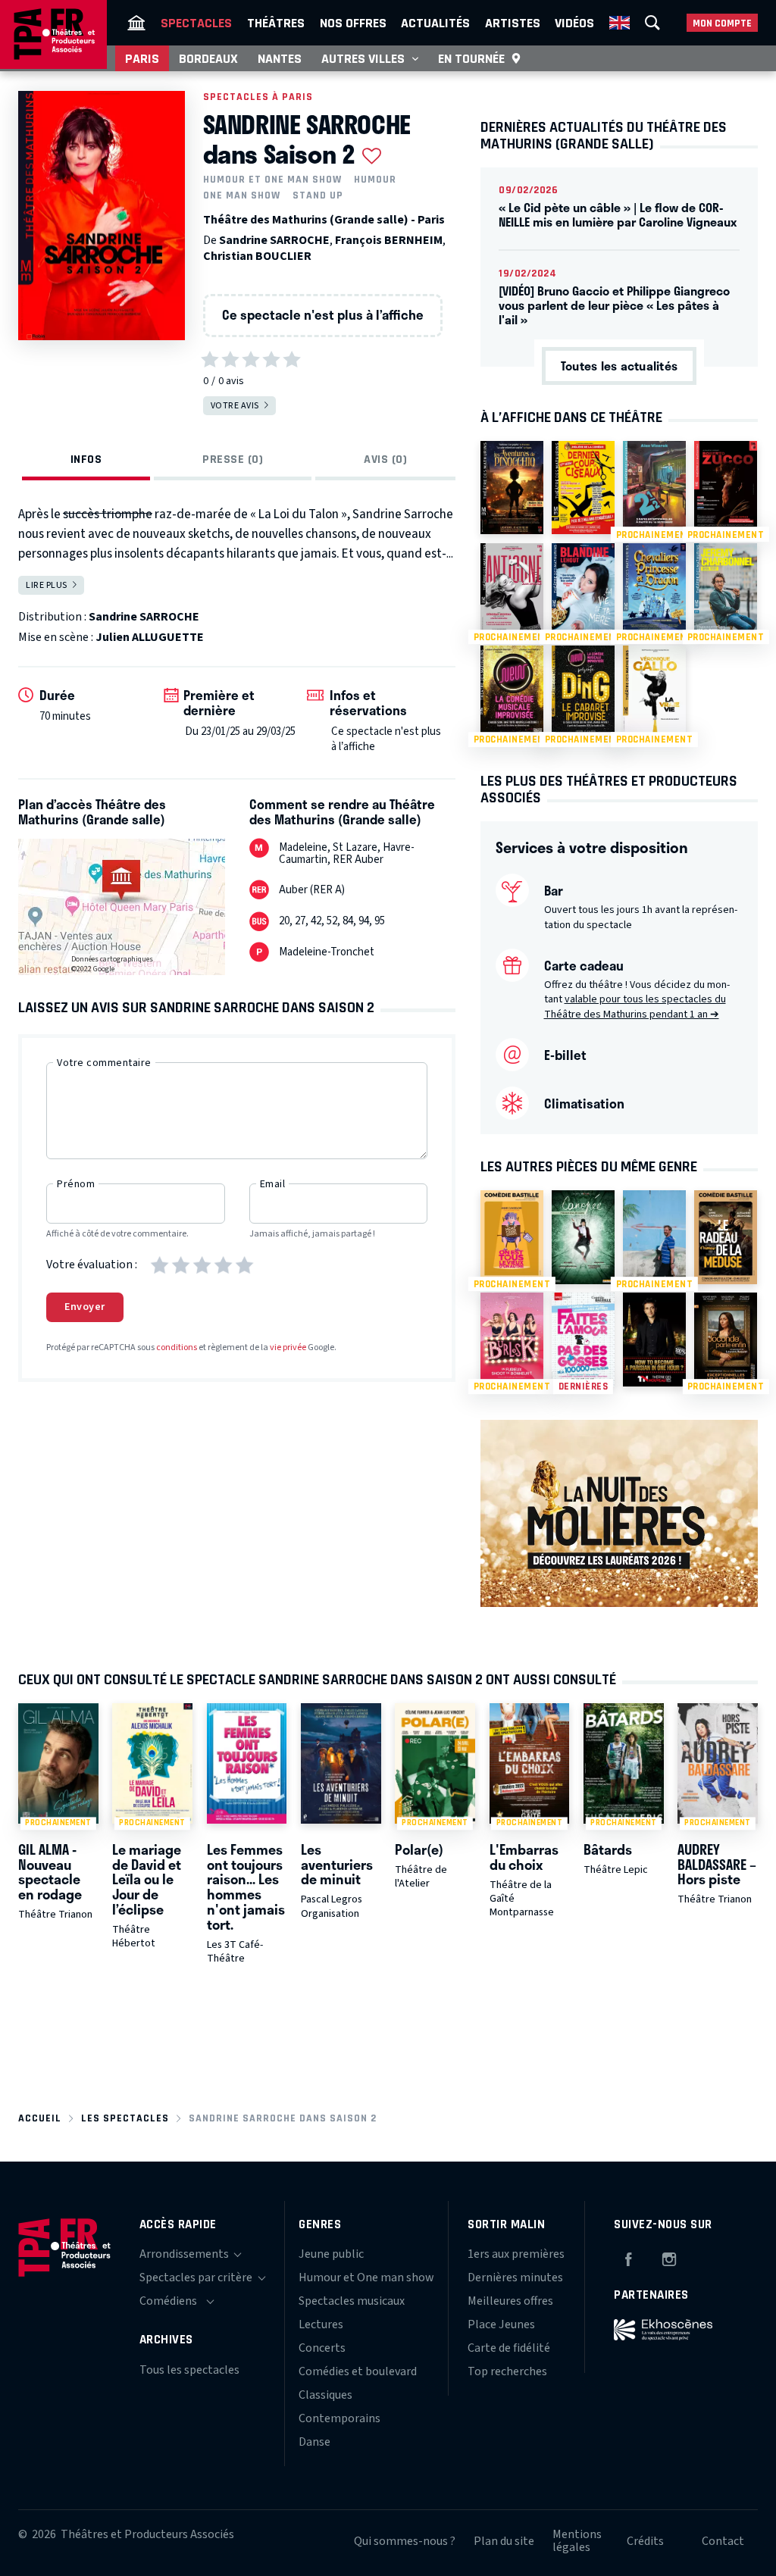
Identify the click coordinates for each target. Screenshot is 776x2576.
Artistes (513, 23)
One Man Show (242, 195)
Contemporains (339, 2418)
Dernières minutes (515, 2277)
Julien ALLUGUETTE (150, 637)
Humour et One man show (272, 180)
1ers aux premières (516, 2254)
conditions (177, 1347)
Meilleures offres (510, 2301)
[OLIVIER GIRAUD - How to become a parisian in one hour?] (654, 1340)
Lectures (321, 2324)
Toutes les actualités (619, 366)
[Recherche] (652, 23)
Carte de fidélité (509, 2348)
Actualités (435, 23)
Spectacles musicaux (352, 2301)
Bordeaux (208, 58)
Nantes (280, 58)
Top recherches (507, 2371)
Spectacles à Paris (258, 97)
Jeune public (331, 2254)
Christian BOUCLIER (257, 256)
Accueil (40, 2118)
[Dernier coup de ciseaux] (583, 488)
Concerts (322, 2348)
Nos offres (353, 23)
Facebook (628, 2257)
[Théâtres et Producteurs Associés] (136, 23)
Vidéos (574, 23)
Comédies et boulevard (358, 2371)
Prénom (76, 1184)
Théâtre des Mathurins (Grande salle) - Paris (324, 220)
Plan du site (504, 2541)
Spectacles (196, 23)
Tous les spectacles (189, 2370)
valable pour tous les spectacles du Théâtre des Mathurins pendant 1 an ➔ (635, 1007)
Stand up (318, 195)
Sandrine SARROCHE (274, 240)
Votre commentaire (104, 1063)
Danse (314, 2442)
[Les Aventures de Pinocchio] (512, 488)
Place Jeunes (501, 2324)
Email (273, 1184)
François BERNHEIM (389, 240)
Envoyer (85, 1307)
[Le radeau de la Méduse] (726, 1237)
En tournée (471, 58)
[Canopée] (583, 1237)
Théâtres (276, 23)
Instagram (669, 2257)
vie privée (288, 1347)
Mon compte (722, 23)
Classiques (325, 2395)
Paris (142, 58)
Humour (375, 180)
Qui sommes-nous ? (405, 2541)
